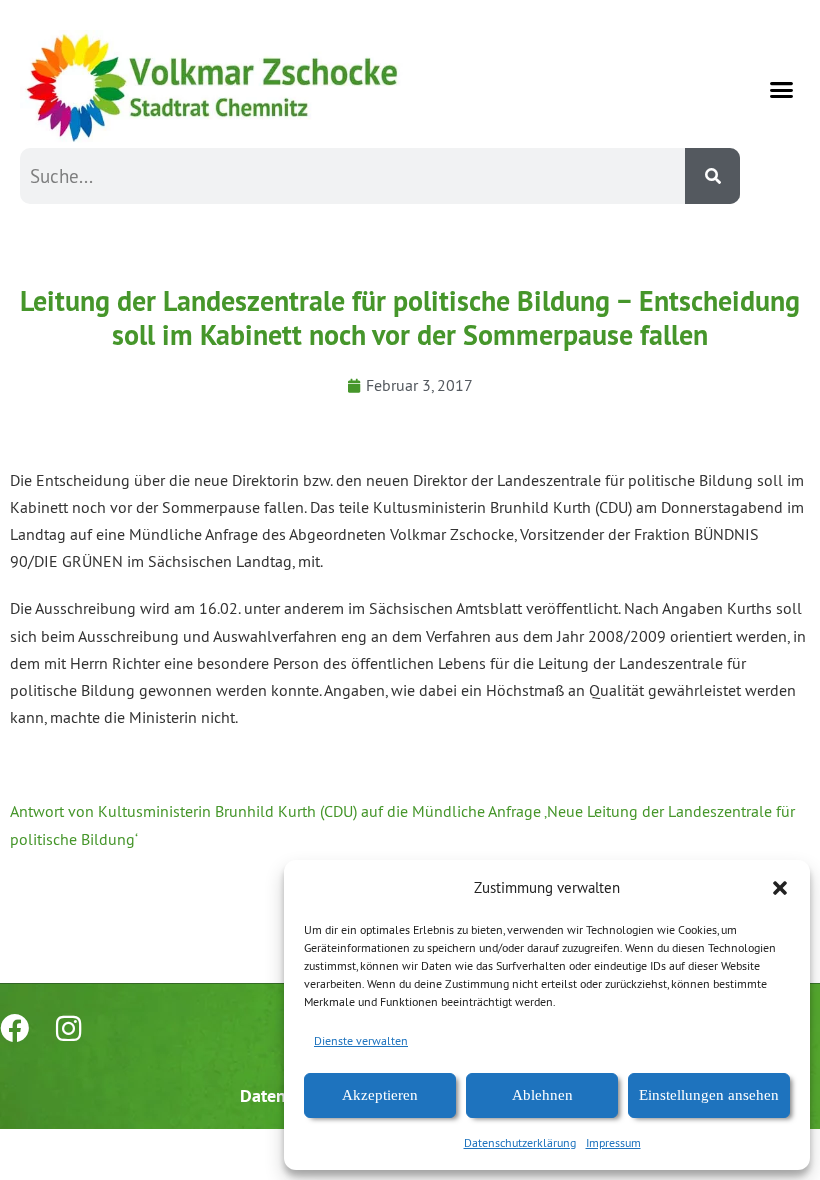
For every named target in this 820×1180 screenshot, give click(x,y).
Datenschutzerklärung (520, 1142)
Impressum (613, 1142)
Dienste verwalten (361, 1040)
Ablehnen (542, 1095)
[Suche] (712, 176)
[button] (780, 888)
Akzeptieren (380, 1095)
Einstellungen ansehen (709, 1095)
